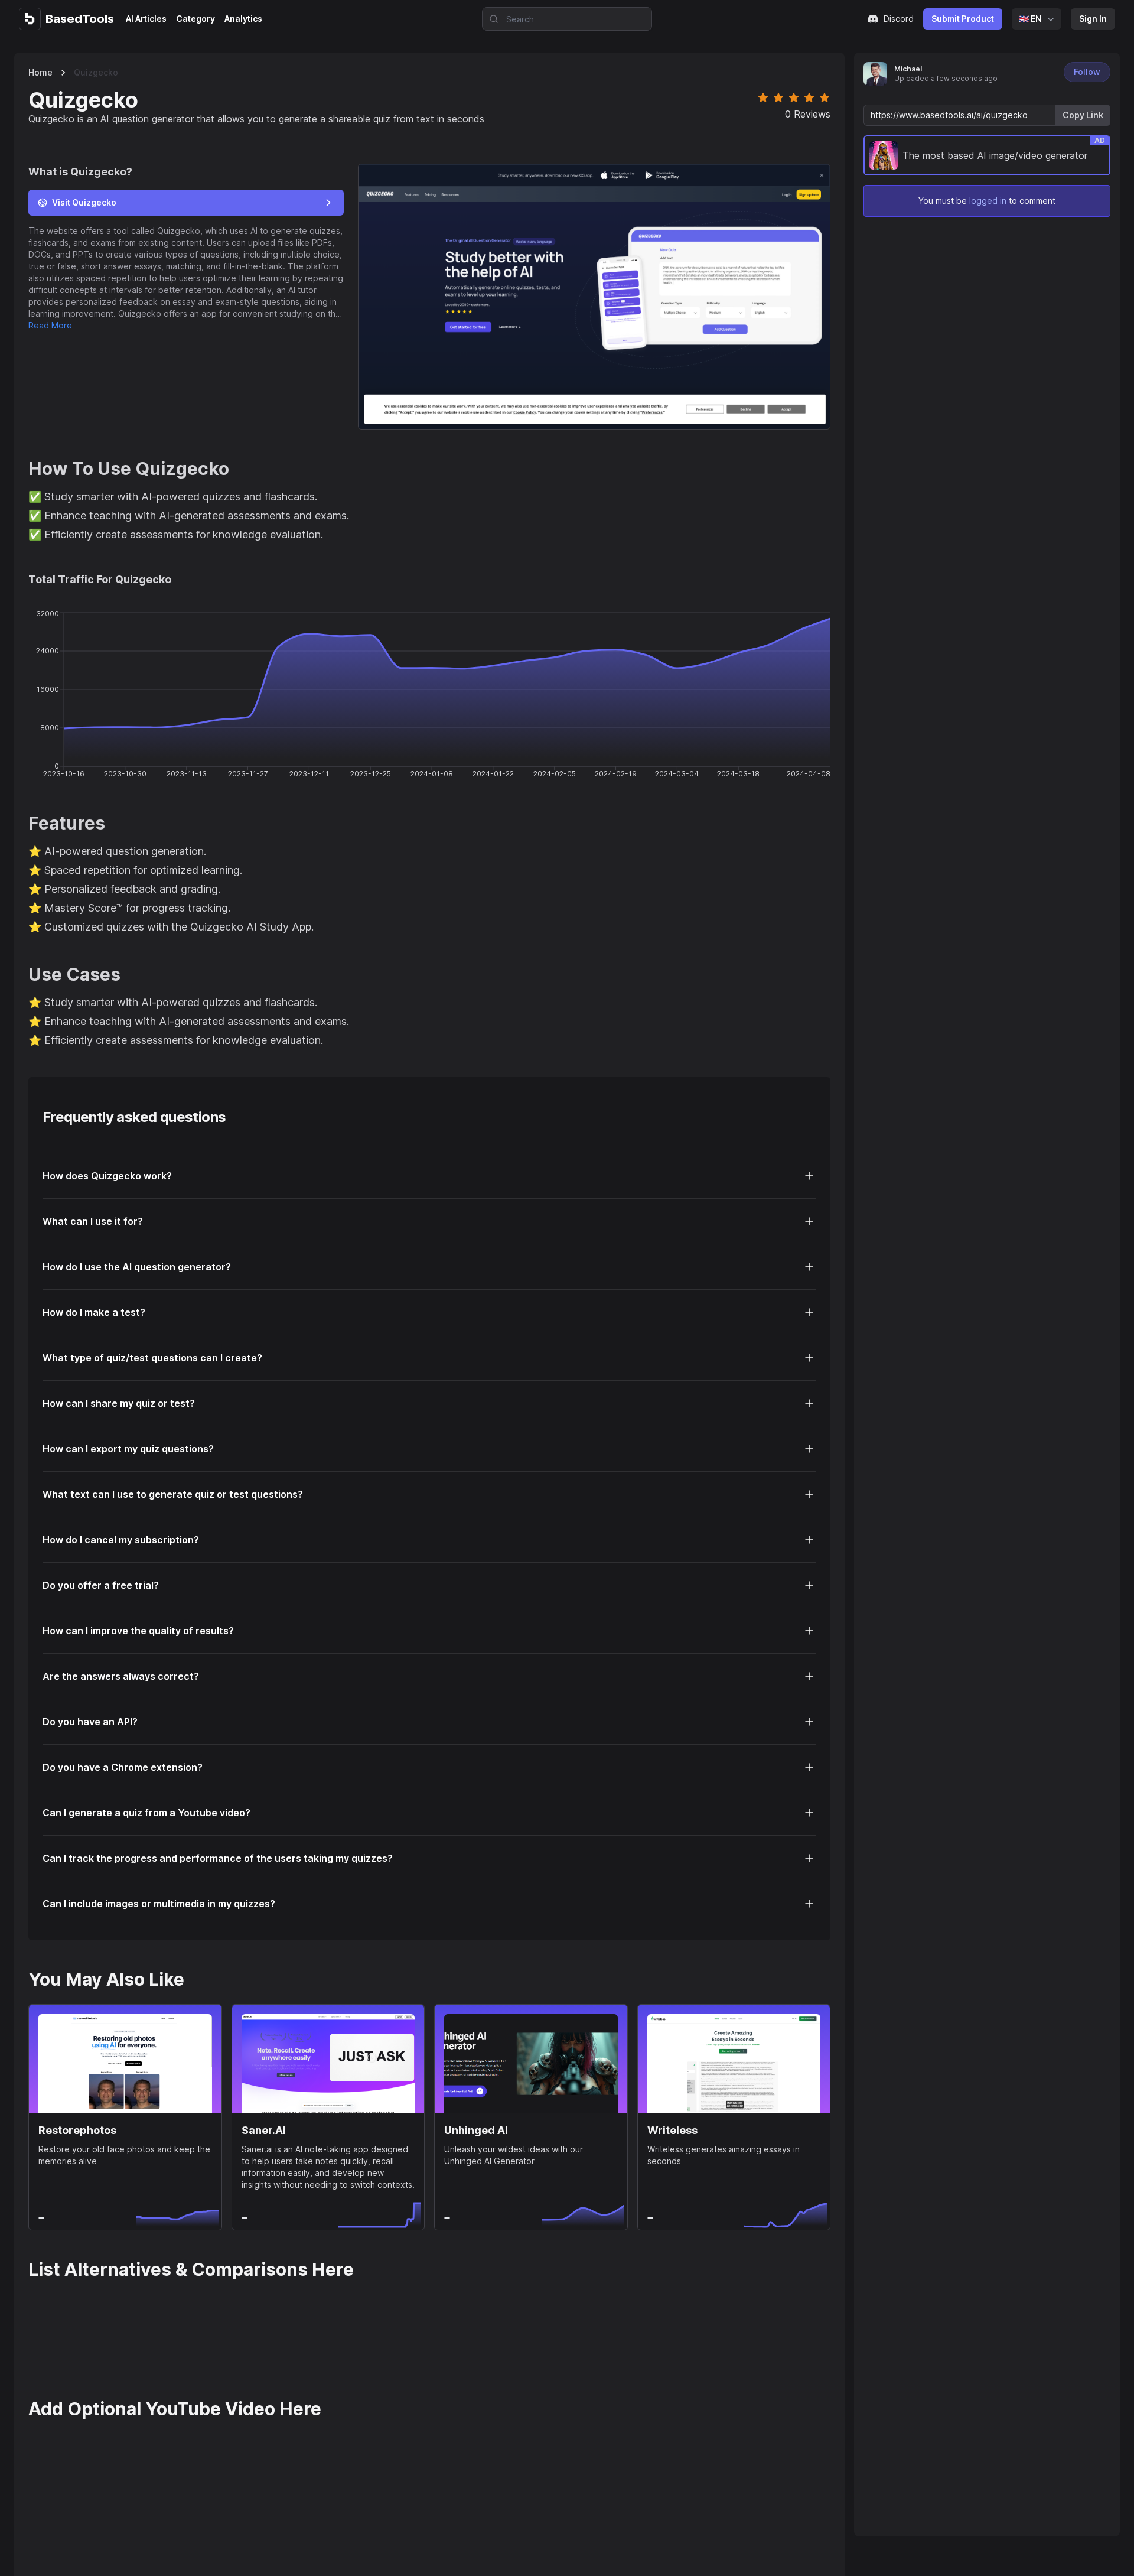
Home (40, 72)
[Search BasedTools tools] (490, 19)
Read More (50, 325)
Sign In (1093, 19)
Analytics (243, 19)
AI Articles (146, 19)
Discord (899, 19)
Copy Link (1083, 115)
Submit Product (963, 19)
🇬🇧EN (1030, 19)
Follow (1087, 72)
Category (195, 19)
